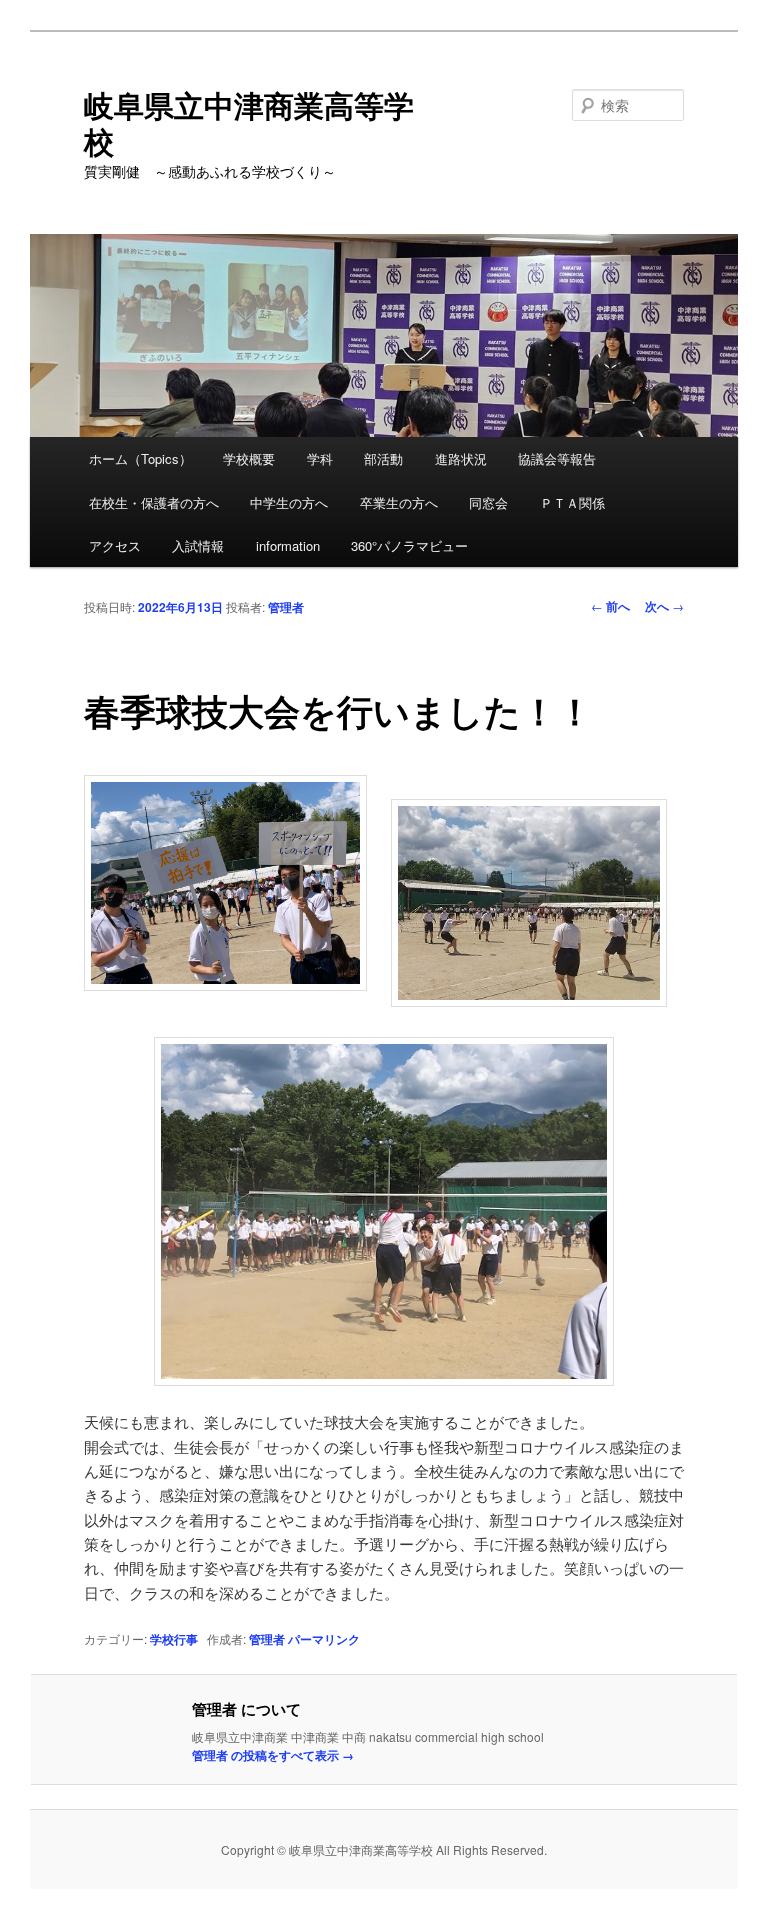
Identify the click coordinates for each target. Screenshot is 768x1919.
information (288, 545)
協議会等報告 (557, 458)
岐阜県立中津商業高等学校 (249, 122)
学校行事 (174, 1639)
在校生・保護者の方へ (154, 502)
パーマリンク (324, 1639)
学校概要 (249, 458)
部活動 (383, 458)
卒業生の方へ (399, 502)
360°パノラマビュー (409, 545)
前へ (610, 606)
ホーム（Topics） (140, 458)
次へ (664, 606)
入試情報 (198, 545)
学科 (320, 458)
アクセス (115, 545)
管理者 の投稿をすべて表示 (273, 1755)
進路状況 (461, 458)
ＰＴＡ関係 (572, 502)
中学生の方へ (289, 502)
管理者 (286, 607)
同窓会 (488, 502)
